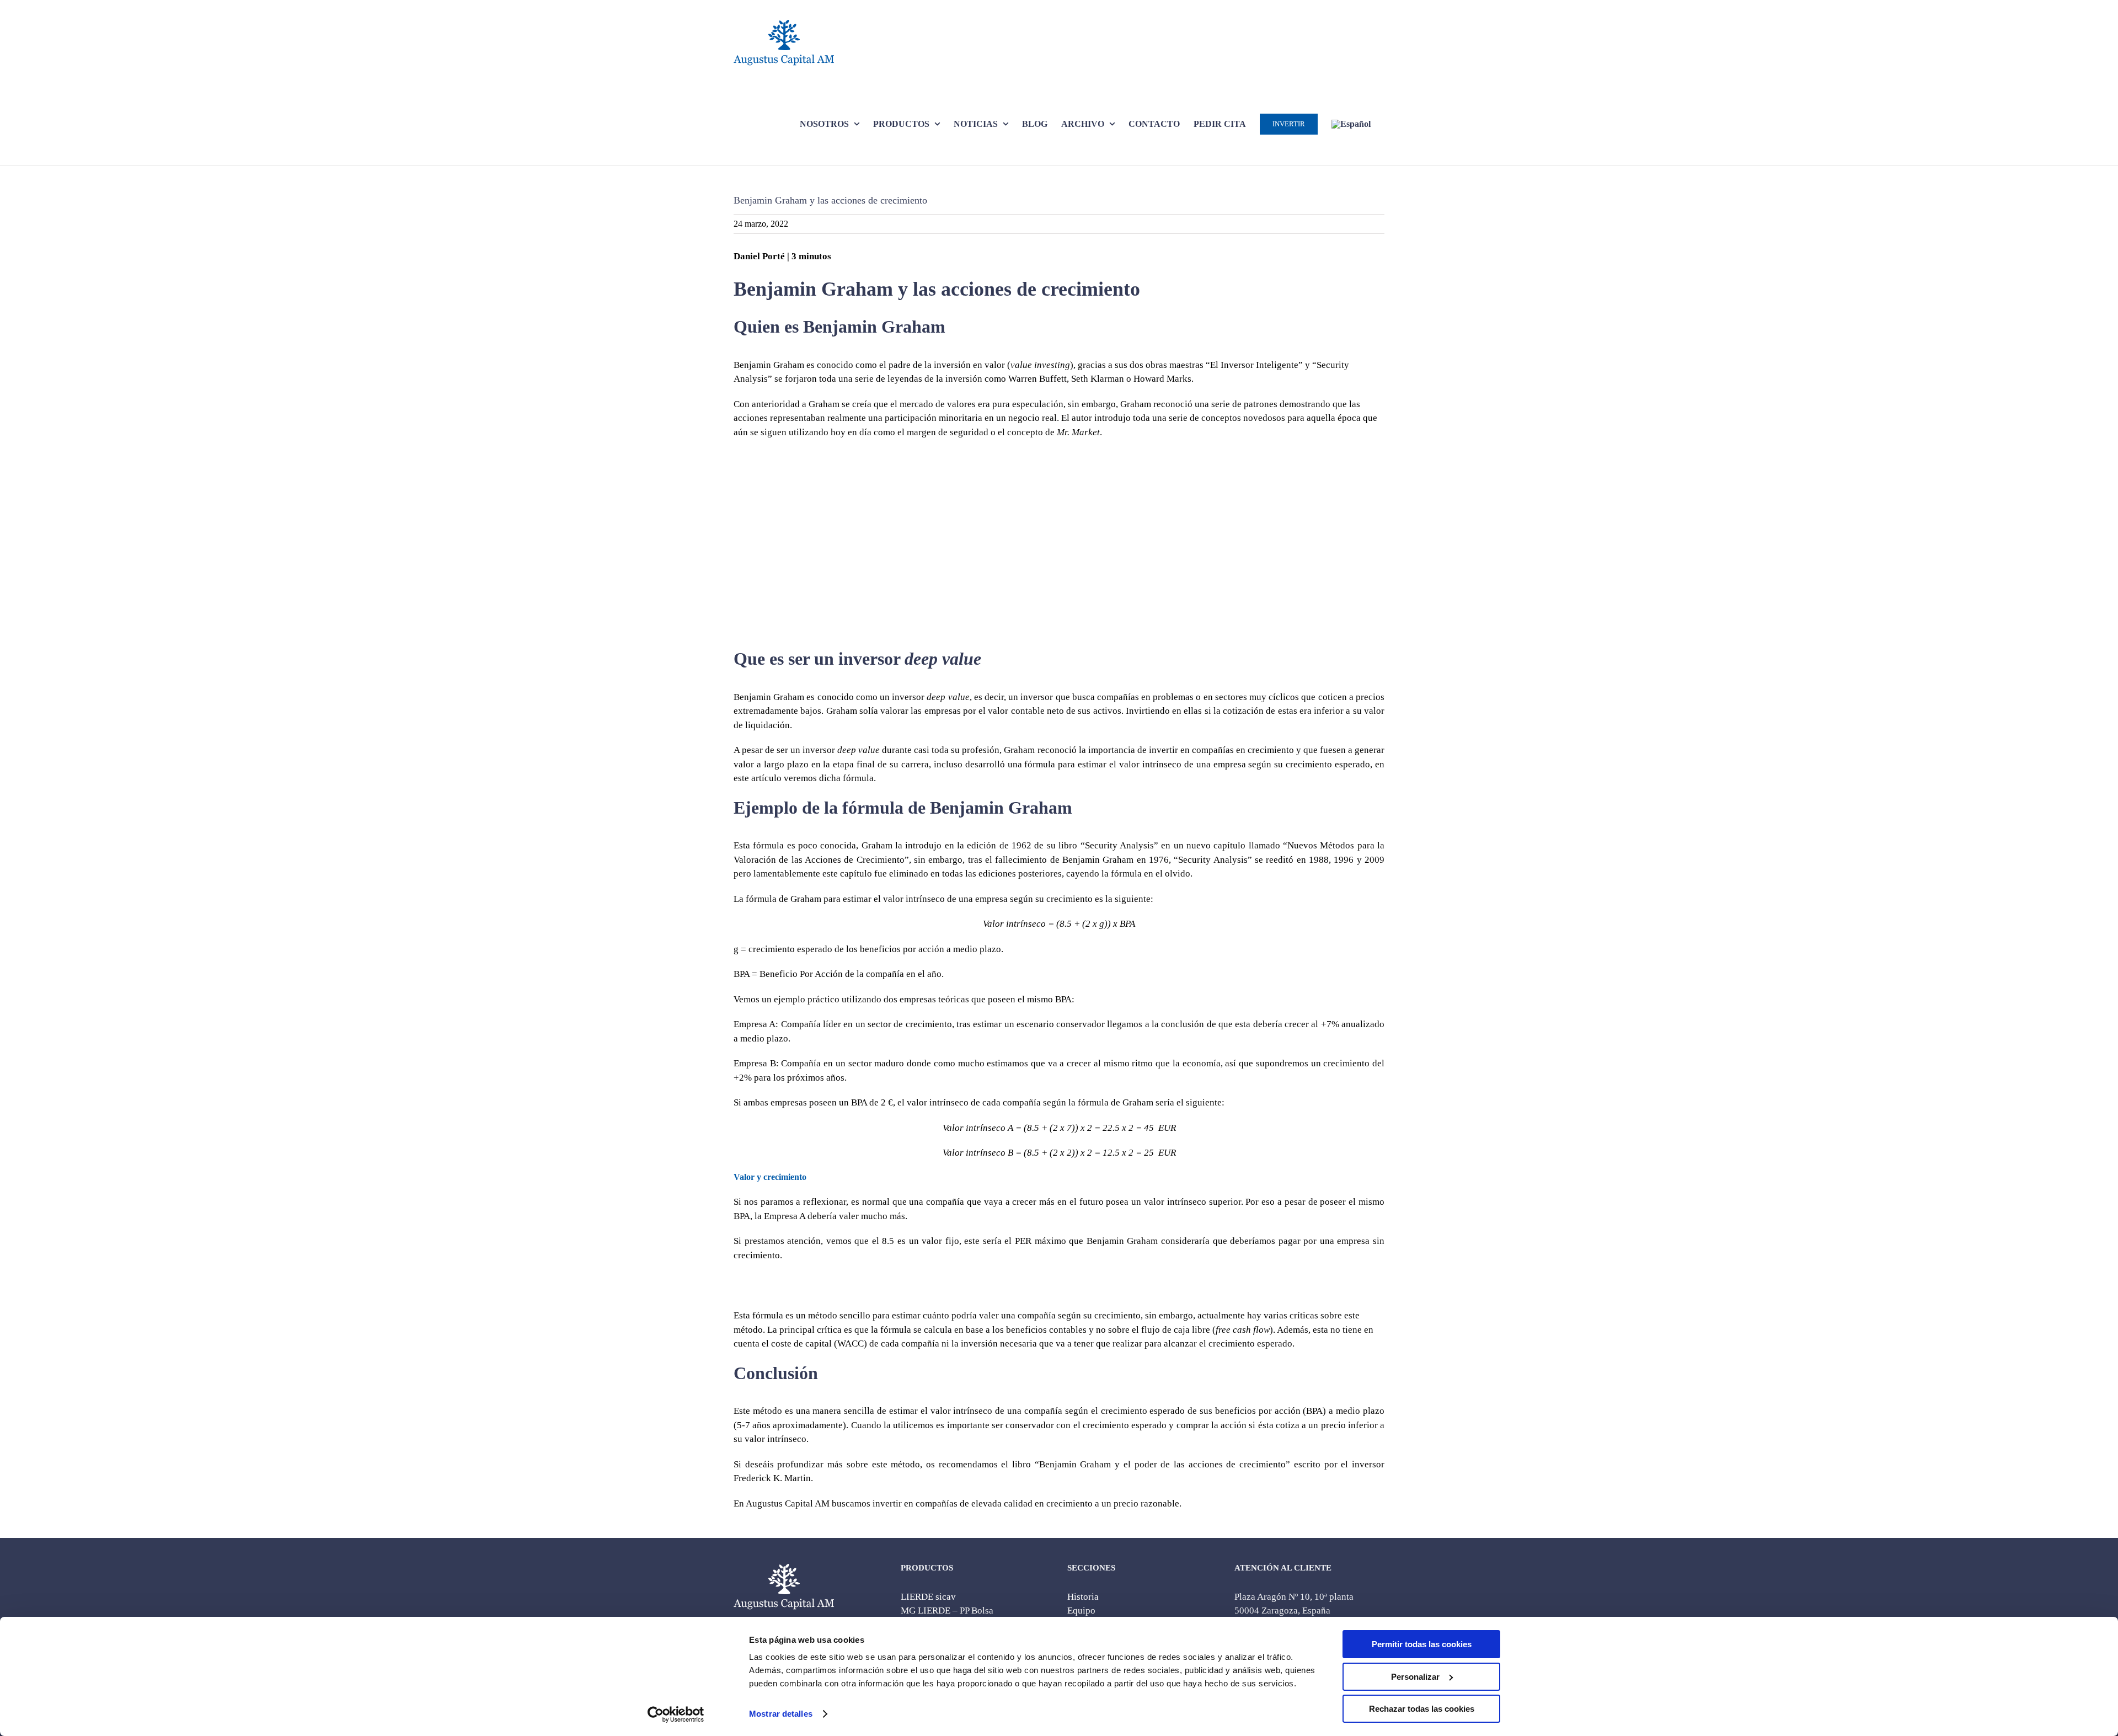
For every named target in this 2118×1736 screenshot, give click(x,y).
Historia (1083, 1597)
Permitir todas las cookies (1422, 1644)
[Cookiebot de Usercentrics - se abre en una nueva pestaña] (676, 1714)
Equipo (1081, 1611)
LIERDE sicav (928, 1597)
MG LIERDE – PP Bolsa (947, 1611)
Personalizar (1415, 1677)
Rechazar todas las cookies (1422, 1709)
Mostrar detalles (781, 1714)
